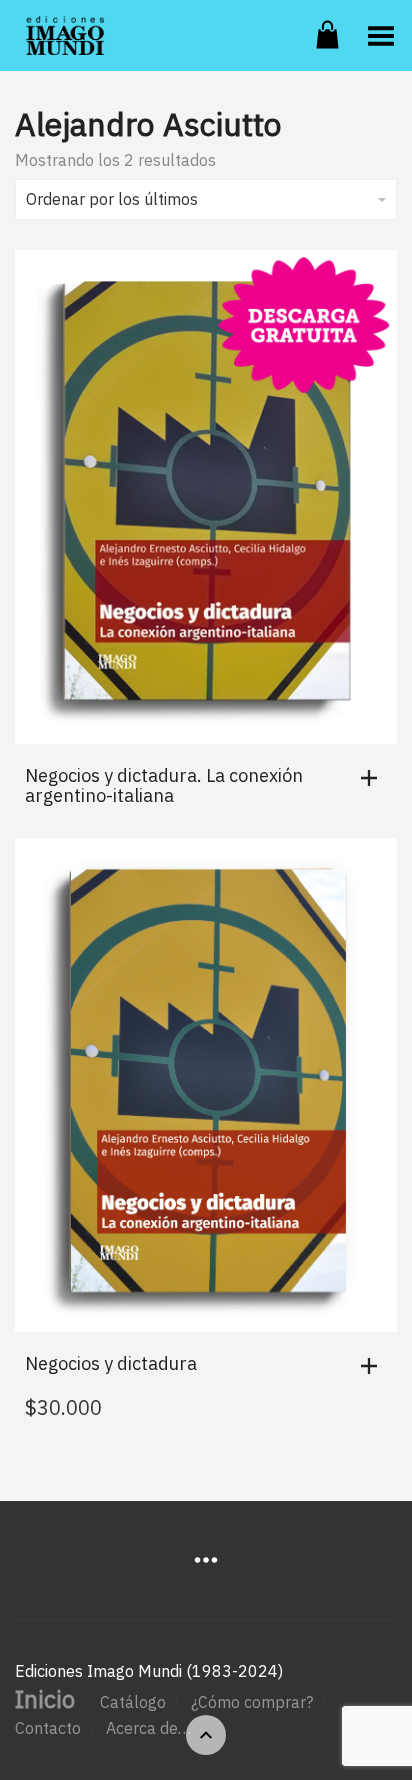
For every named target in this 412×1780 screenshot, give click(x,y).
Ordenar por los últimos (112, 199)
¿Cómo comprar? (252, 1702)
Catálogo (133, 1702)
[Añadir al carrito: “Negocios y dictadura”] (374, 1366)
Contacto (48, 1728)
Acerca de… (148, 1728)
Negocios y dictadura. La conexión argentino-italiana (164, 785)
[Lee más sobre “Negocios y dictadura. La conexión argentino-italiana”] (374, 778)
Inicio (45, 1699)
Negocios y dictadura (111, 1363)
